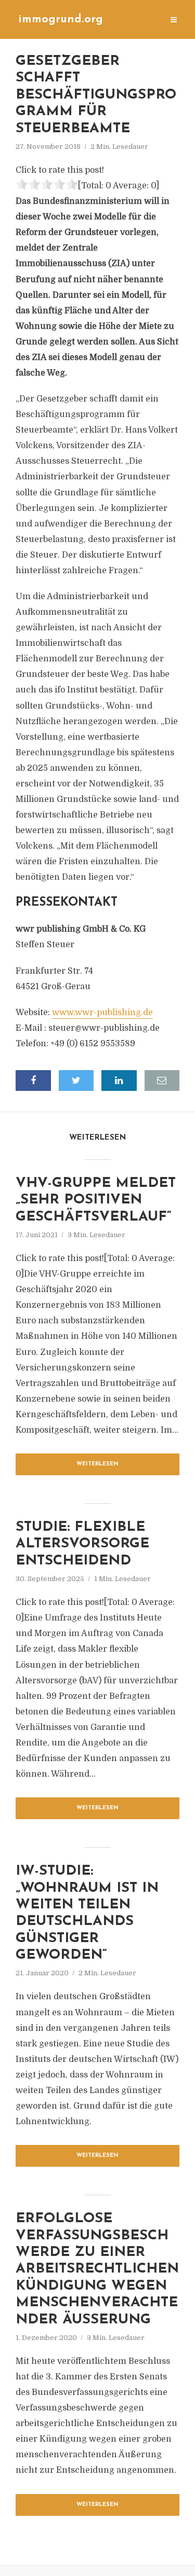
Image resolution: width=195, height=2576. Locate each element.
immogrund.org (61, 19)
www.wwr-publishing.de (102, 1013)
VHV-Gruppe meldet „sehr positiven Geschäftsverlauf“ (96, 1200)
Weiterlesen (97, 1464)
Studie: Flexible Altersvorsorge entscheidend (82, 1544)
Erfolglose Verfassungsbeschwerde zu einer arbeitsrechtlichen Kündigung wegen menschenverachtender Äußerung (97, 2269)
